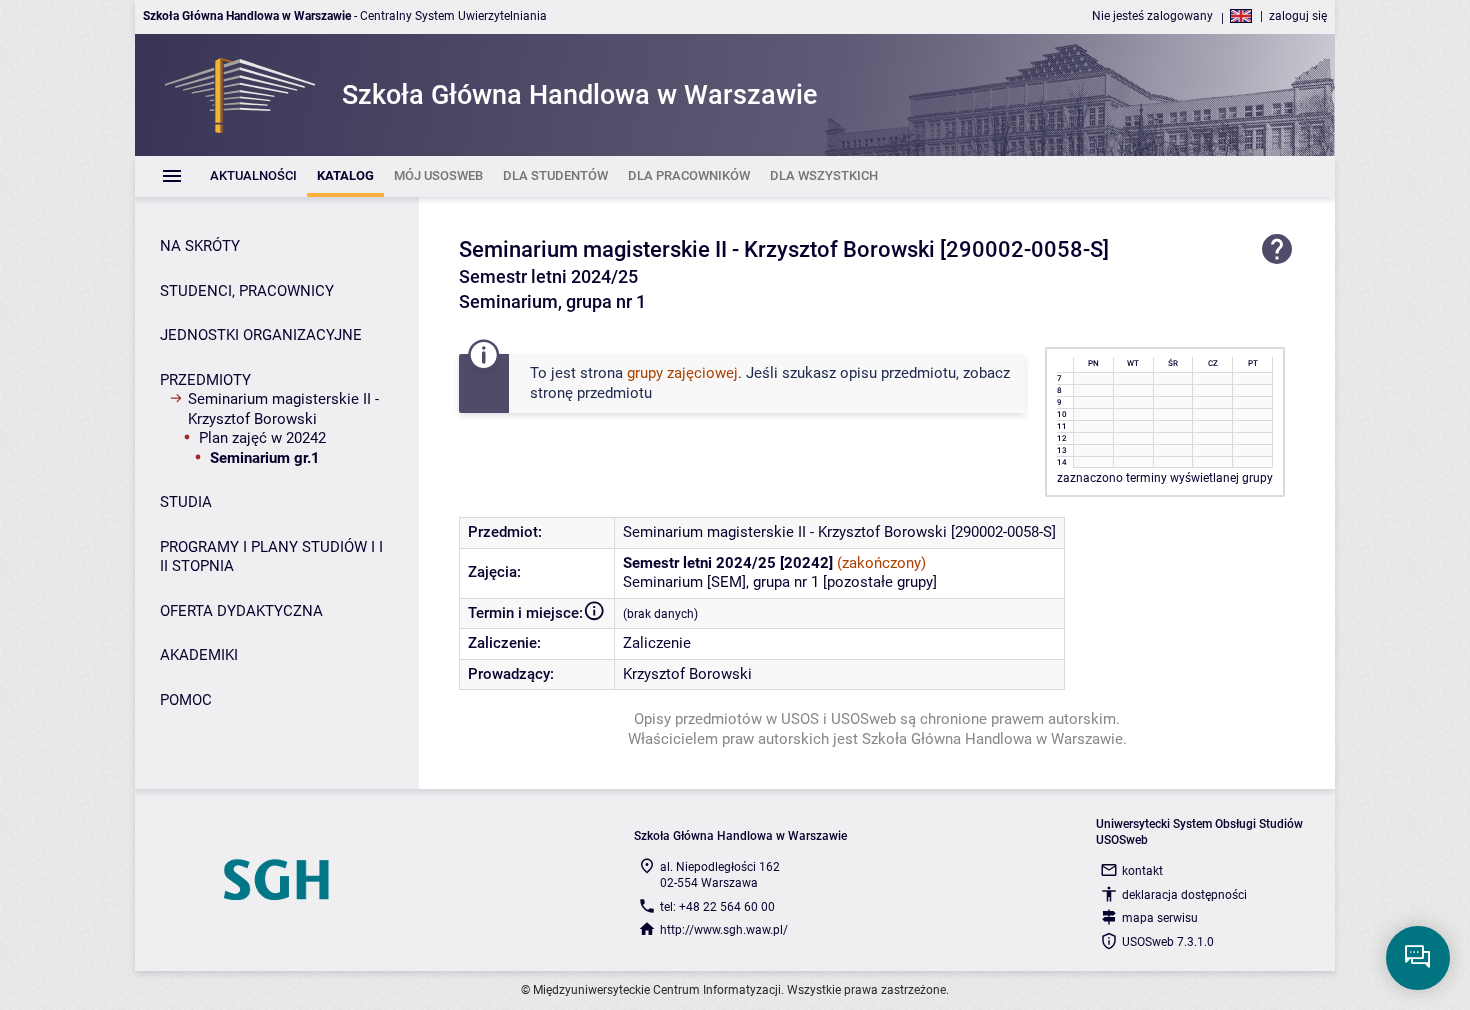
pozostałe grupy (880, 582)
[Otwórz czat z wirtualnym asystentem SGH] (1418, 958)
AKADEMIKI (199, 655)
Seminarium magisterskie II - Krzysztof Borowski (283, 409)
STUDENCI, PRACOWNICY (247, 291)
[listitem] (253, 176)
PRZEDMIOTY (205, 380)
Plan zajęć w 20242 (262, 438)
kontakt (1142, 871)
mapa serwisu (1160, 918)
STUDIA (186, 502)
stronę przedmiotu (591, 393)
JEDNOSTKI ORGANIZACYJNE (261, 335)
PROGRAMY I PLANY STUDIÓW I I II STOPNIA (271, 557)
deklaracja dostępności (1184, 895)
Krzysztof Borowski (687, 674)
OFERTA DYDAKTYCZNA (241, 611)
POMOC (186, 700)
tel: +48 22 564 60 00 (717, 907)
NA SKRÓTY (200, 246)
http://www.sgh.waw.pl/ (724, 930)
